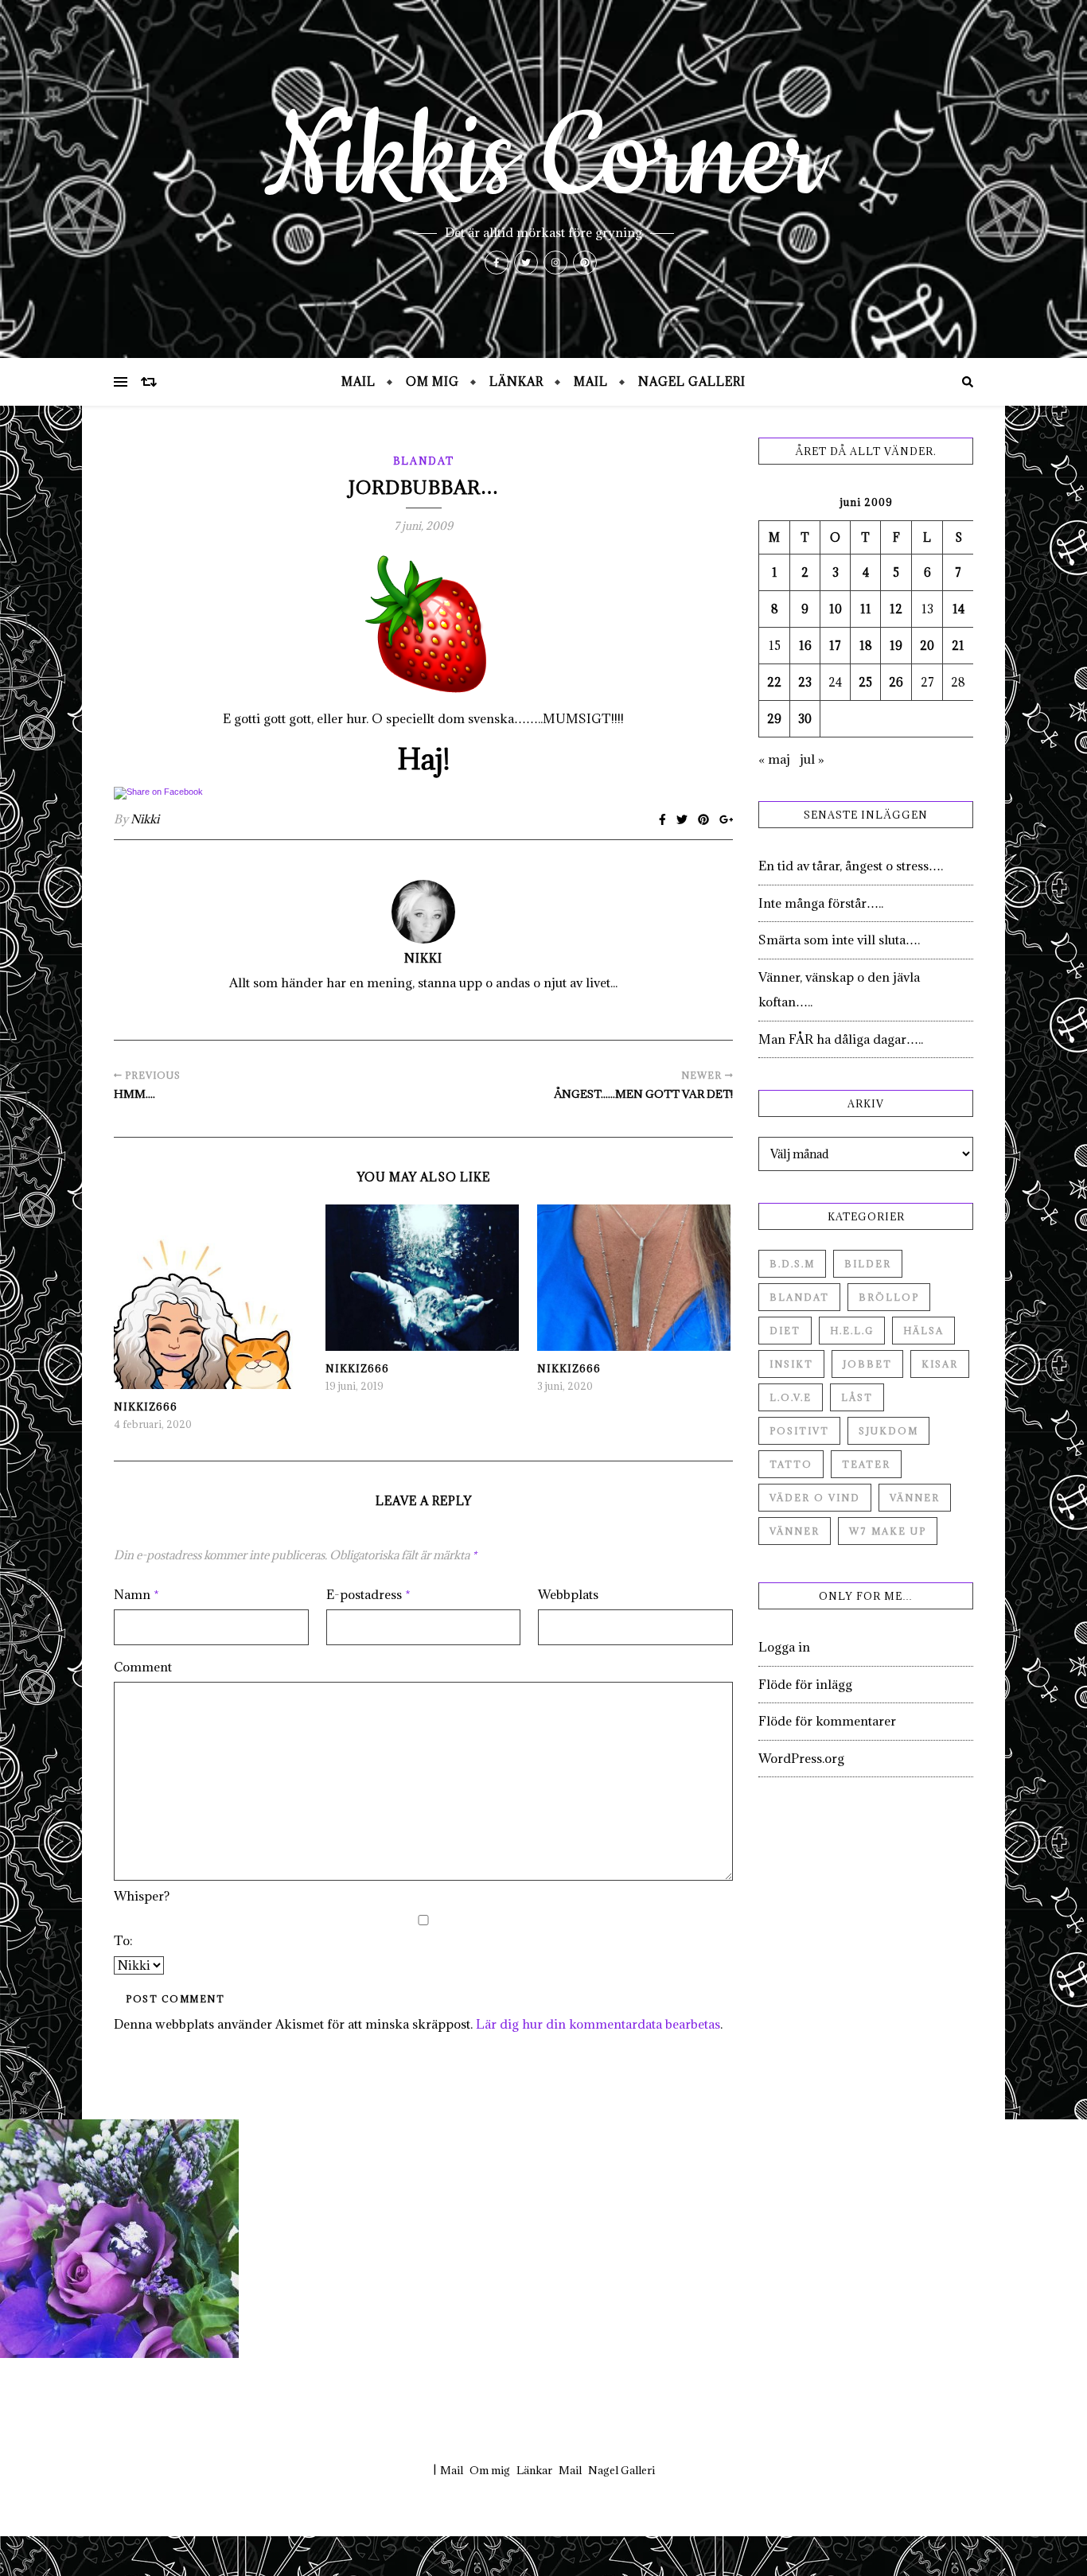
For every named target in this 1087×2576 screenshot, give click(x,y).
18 (866, 646)
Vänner (915, 1498)
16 (805, 646)
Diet (785, 1331)
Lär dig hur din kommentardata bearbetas (598, 2024)
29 (774, 719)
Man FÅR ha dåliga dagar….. (841, 1039)
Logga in (784, 1647)
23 (805, 682)
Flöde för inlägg (805, 1684)
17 (835, 646)
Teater (866, 1464)
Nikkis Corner (543, 159)
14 (958, 609)
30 (805, 719)
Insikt (791, 1364)
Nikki (145, 819)
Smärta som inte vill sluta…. (839, 940)
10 (836, 609)
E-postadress (368, 1594)
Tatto (791, 1464)
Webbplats (568, 1594)
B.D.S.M (792, 1264)
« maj (774, 759)
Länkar (516, 381)
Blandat (424, 461)
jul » (812, 759)
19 (896, 646)
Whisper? (142, 1896)
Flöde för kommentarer (827, 1721)
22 (774, 682)
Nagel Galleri (692, 381)
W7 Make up (888, 1531)
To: (123, 1940)
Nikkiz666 (146, 1407)
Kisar (940, 1364)
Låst (857, 1397)
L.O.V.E (791, 1397)
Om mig (432, 381)
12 (896, 609)
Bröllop (889, 1297)
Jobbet (867, 1364)
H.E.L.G (852, 1331)
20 (927, 646)
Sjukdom (888, 1431)
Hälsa (923, 1331)
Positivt (799, 1431)
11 (866, 609)
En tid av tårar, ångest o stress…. (851, 866)
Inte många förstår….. (821, 903)
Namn (136, 1594)
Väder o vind (815, 1498)
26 (896, 682)
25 (865, 682)
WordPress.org (801, 1758)
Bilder (868, 1264)
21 (958, 646)
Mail (358, 381)
